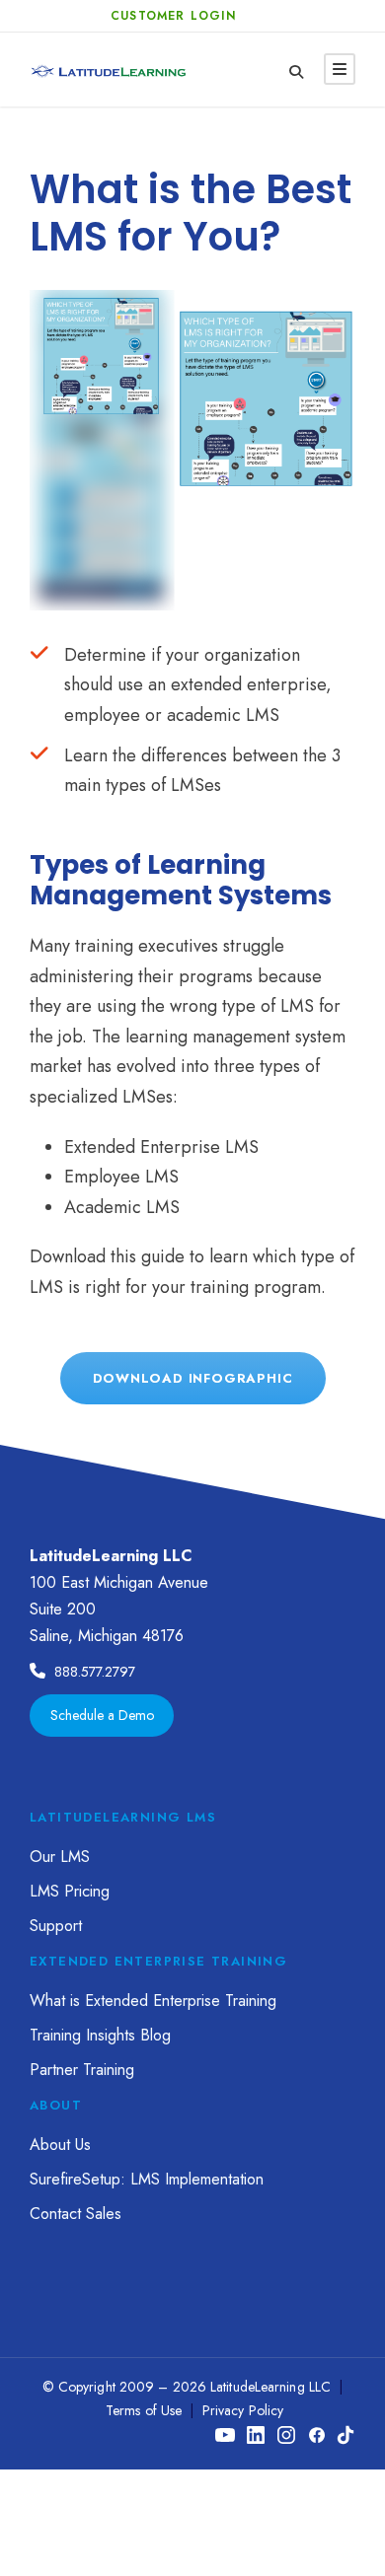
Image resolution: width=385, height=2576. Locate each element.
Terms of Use (144, 2410)
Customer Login (173, 16)
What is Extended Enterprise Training (153, 2001)
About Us (60, 2145)
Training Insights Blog (100, 2035)
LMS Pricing (70, 1891)
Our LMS (60, 1857)
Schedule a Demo (102, 1715)
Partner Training (82, 2070)
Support (56, 1926)
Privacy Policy (243, 2410)
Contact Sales (76, 2214)
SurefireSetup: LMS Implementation (147, 2179)
